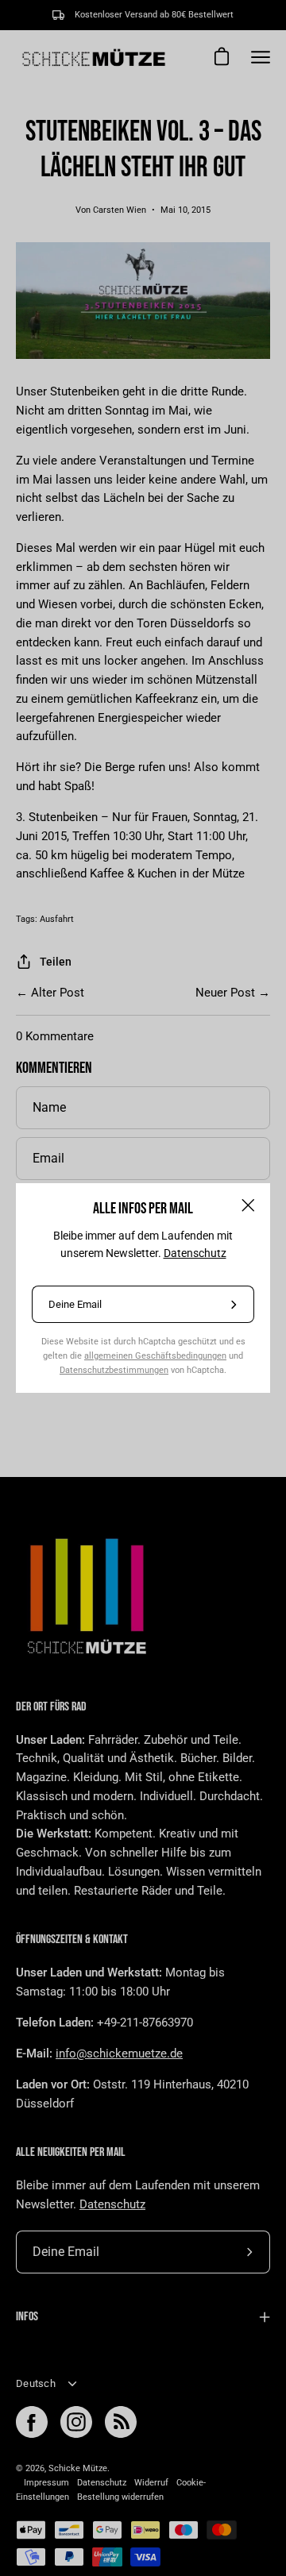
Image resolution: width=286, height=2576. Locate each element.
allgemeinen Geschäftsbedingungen (155, 1355)
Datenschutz (195, 1253)
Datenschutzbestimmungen (114, 1370)
